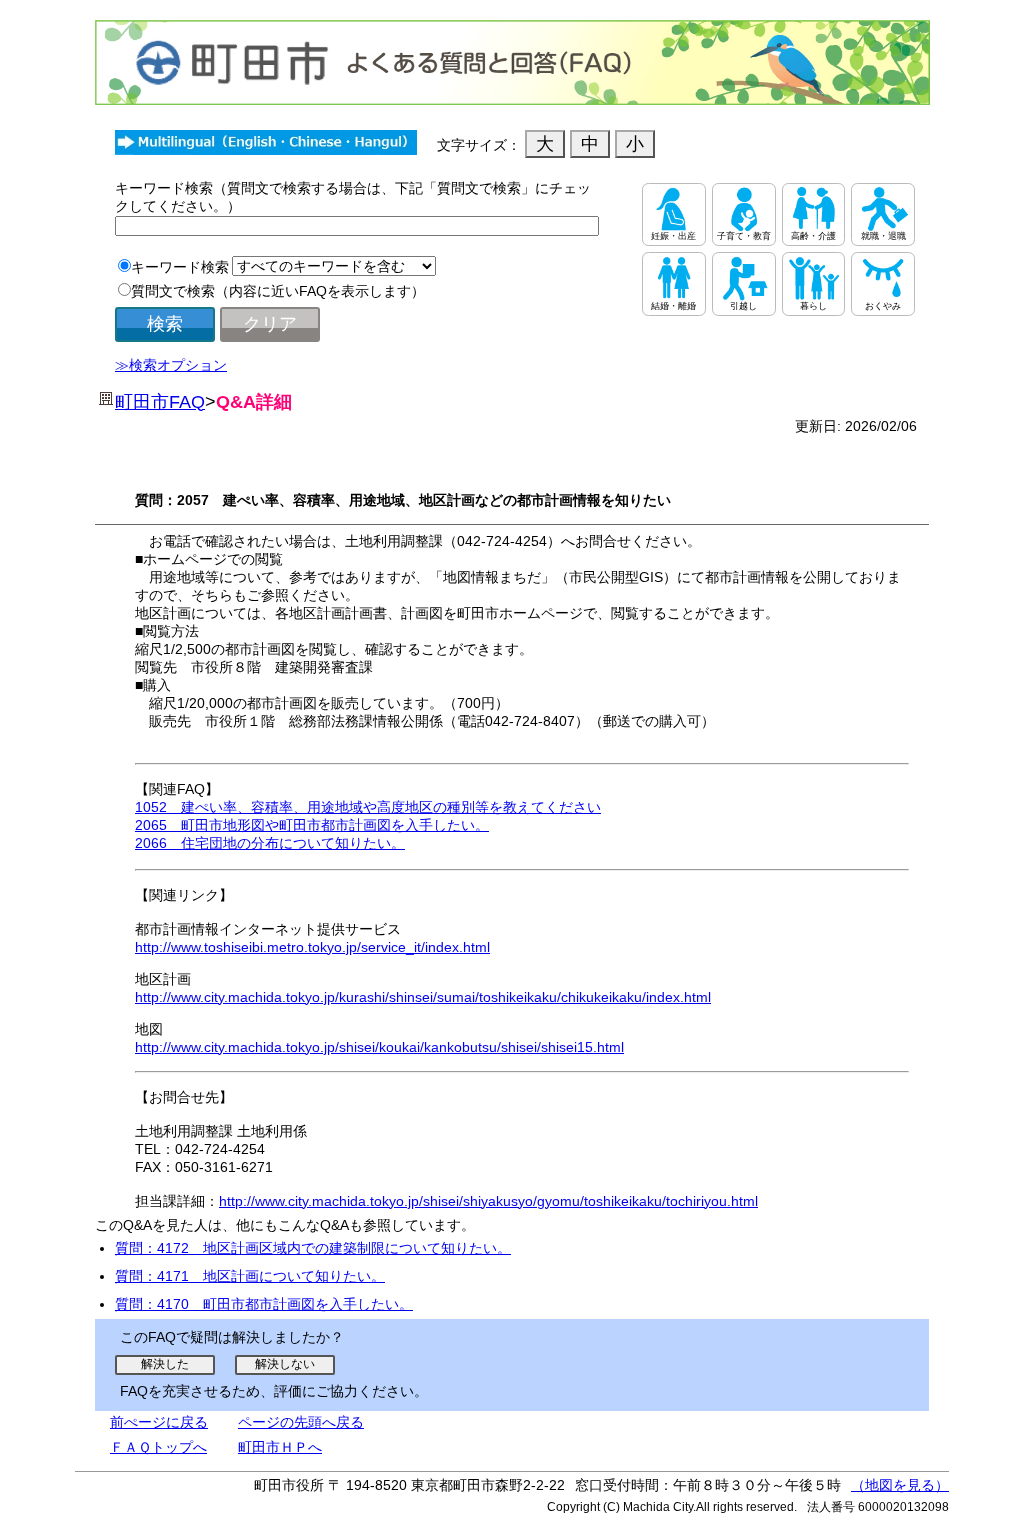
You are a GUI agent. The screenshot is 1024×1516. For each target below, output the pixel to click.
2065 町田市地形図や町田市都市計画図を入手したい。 (312, 825)
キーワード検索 (180, 267)
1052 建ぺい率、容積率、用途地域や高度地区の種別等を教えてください (368, 807)
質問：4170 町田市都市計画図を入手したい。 (264, 1304)
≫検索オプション (171, 365)
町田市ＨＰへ (280, 1447)
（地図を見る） (900, 1485)
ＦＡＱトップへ (158, 1447)
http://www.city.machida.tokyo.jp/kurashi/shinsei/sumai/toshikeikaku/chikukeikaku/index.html (423, 997)
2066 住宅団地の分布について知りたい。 (270, 843)
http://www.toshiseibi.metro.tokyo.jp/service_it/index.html (312, 947)
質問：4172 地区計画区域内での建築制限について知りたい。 (313, 1248)
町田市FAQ (160, 402)
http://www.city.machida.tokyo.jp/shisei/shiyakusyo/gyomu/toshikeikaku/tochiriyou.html (488, 1201)
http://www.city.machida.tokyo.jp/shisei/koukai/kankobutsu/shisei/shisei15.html (379, 1047)
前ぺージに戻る (159, 1422)
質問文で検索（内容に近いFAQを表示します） (278, 291)
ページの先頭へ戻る (301, 1422)
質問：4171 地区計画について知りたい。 (250, 1276)
